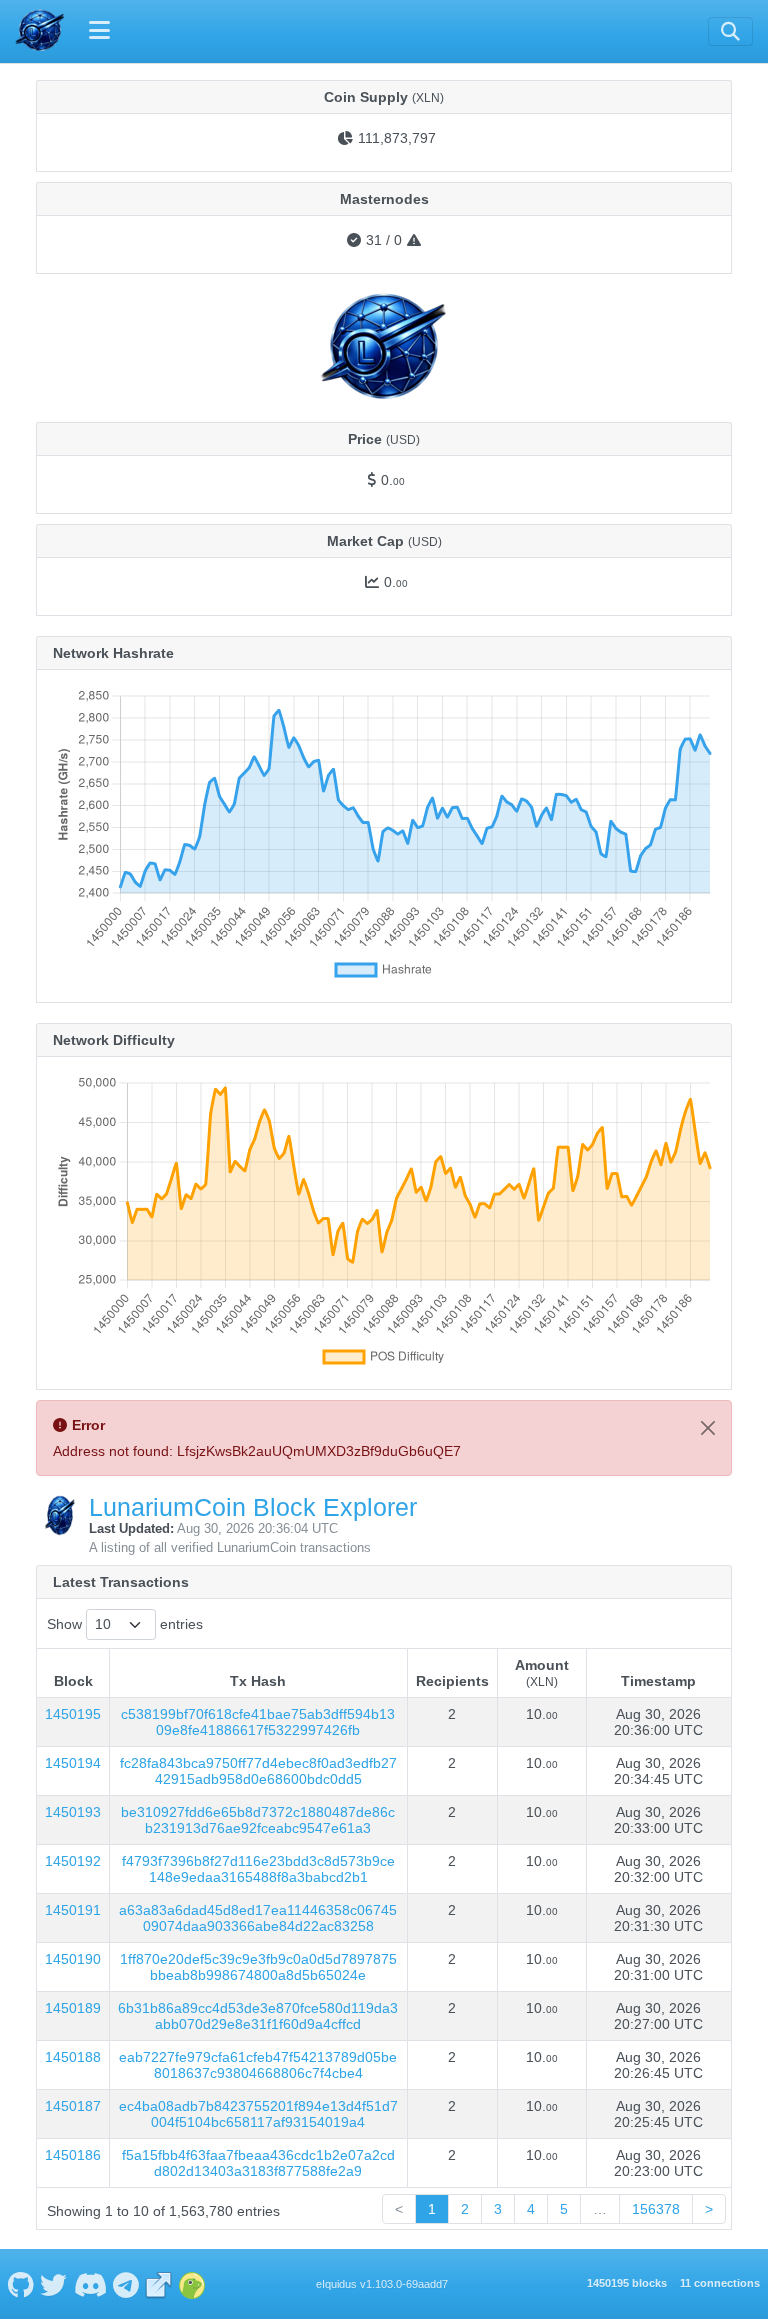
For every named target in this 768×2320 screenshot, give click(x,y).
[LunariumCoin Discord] (90, 2284)
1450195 (73, 1714)
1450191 (73, 1910)
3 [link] (498, 2209)
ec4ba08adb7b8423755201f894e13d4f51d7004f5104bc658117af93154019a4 (258, 2114)
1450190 (73, 1959)
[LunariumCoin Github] (20, 2284)
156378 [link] (656, 2209)
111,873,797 (397, 138)
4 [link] (531, 2209)
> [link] (709, 2209)
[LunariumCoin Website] (159, 2284)
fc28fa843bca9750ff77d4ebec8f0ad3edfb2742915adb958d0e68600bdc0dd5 (258, 1771)
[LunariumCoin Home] (40, 31)
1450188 (73, 2057)
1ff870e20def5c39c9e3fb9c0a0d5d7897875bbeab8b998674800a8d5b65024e (258, 1967)
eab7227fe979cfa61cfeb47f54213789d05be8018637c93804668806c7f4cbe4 (258, 2065)
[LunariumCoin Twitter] (54, 2284)
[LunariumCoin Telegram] (126, 2284)
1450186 (73, 2155)
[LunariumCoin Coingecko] (192, 2284)
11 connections (720, 2283)
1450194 (73, 1763)
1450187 (73, 2106)
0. (393, 480)
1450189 (73, 2008)
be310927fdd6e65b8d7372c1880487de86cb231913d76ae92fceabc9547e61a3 (258, 1820)
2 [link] (465, 2209)
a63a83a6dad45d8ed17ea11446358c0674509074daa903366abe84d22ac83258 (258, 1918)
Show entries (125, 1624)
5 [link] (564, 2209)
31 (374, 240)
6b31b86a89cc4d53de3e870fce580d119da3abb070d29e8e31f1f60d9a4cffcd (258, 2016)
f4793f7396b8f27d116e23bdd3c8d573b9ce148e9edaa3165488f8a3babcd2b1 (258, 1869)
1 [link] (432, 2209)
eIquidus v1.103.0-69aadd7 (382, 2284)
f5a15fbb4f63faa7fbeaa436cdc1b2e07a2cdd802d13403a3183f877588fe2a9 (258, 2163)
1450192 (73, 1861)
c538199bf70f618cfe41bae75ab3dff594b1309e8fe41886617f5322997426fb (258, 1722)
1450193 (73, 1812)
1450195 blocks (627, 2283)
